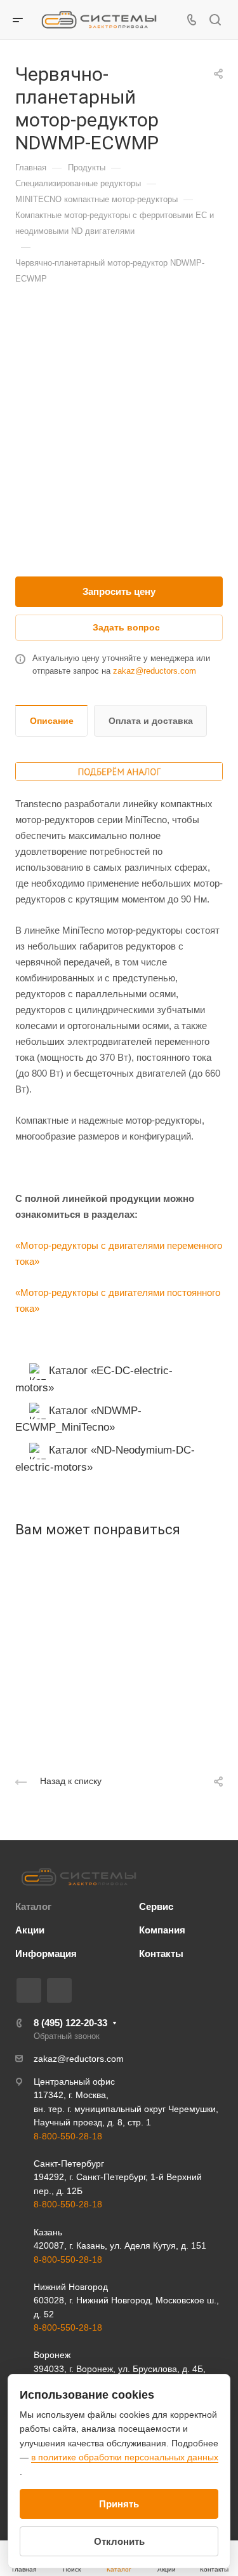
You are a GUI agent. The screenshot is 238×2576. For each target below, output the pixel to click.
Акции (30, 1930)
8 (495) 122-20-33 (70, 2023)
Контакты (161, 1953)
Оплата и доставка (151, 721)
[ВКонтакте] (29, 1990)
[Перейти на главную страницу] (79, 1877)
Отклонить (119, 2541)
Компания (162, 1930)
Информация (46, 1953)
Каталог (33, 1906)
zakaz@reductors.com (155, 671)
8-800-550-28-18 (68, 2136)
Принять (119, 2504)
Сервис (156, 1906)
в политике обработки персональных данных (125, 2457)
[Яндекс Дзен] (59, 1990)
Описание (52, 721)
